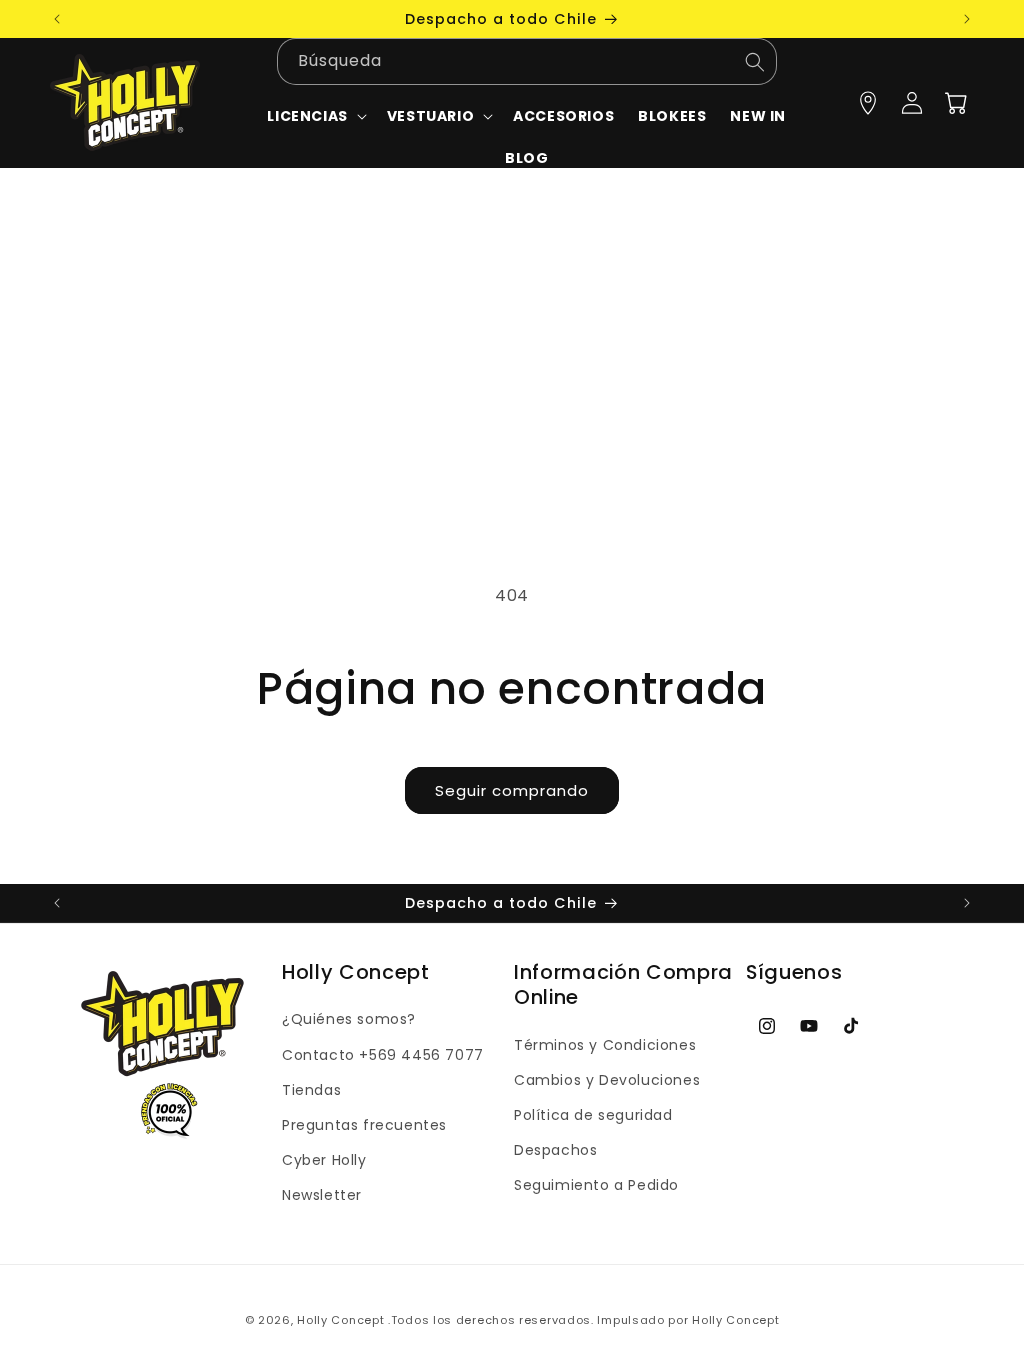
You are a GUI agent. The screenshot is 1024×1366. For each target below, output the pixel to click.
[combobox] (527, 61)
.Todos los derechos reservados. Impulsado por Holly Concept (583, 1320)
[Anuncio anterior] (57, 19)
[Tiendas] (868, 103)
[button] (438, 116)
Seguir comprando (512, 790)
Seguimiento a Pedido (596, 1185)
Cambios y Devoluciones (607, 1080)
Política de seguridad (593, 1115)
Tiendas (311, 1090)
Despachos (555, 1150)
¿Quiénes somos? (349, 1019)
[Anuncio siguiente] (967, 19)
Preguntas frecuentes (364, 1125)
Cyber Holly (324, 1160)
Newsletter (322, 1195)
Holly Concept (340, 1320)
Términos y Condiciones (605, 1045)
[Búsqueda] (755, 61)
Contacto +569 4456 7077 (383, 1055)
